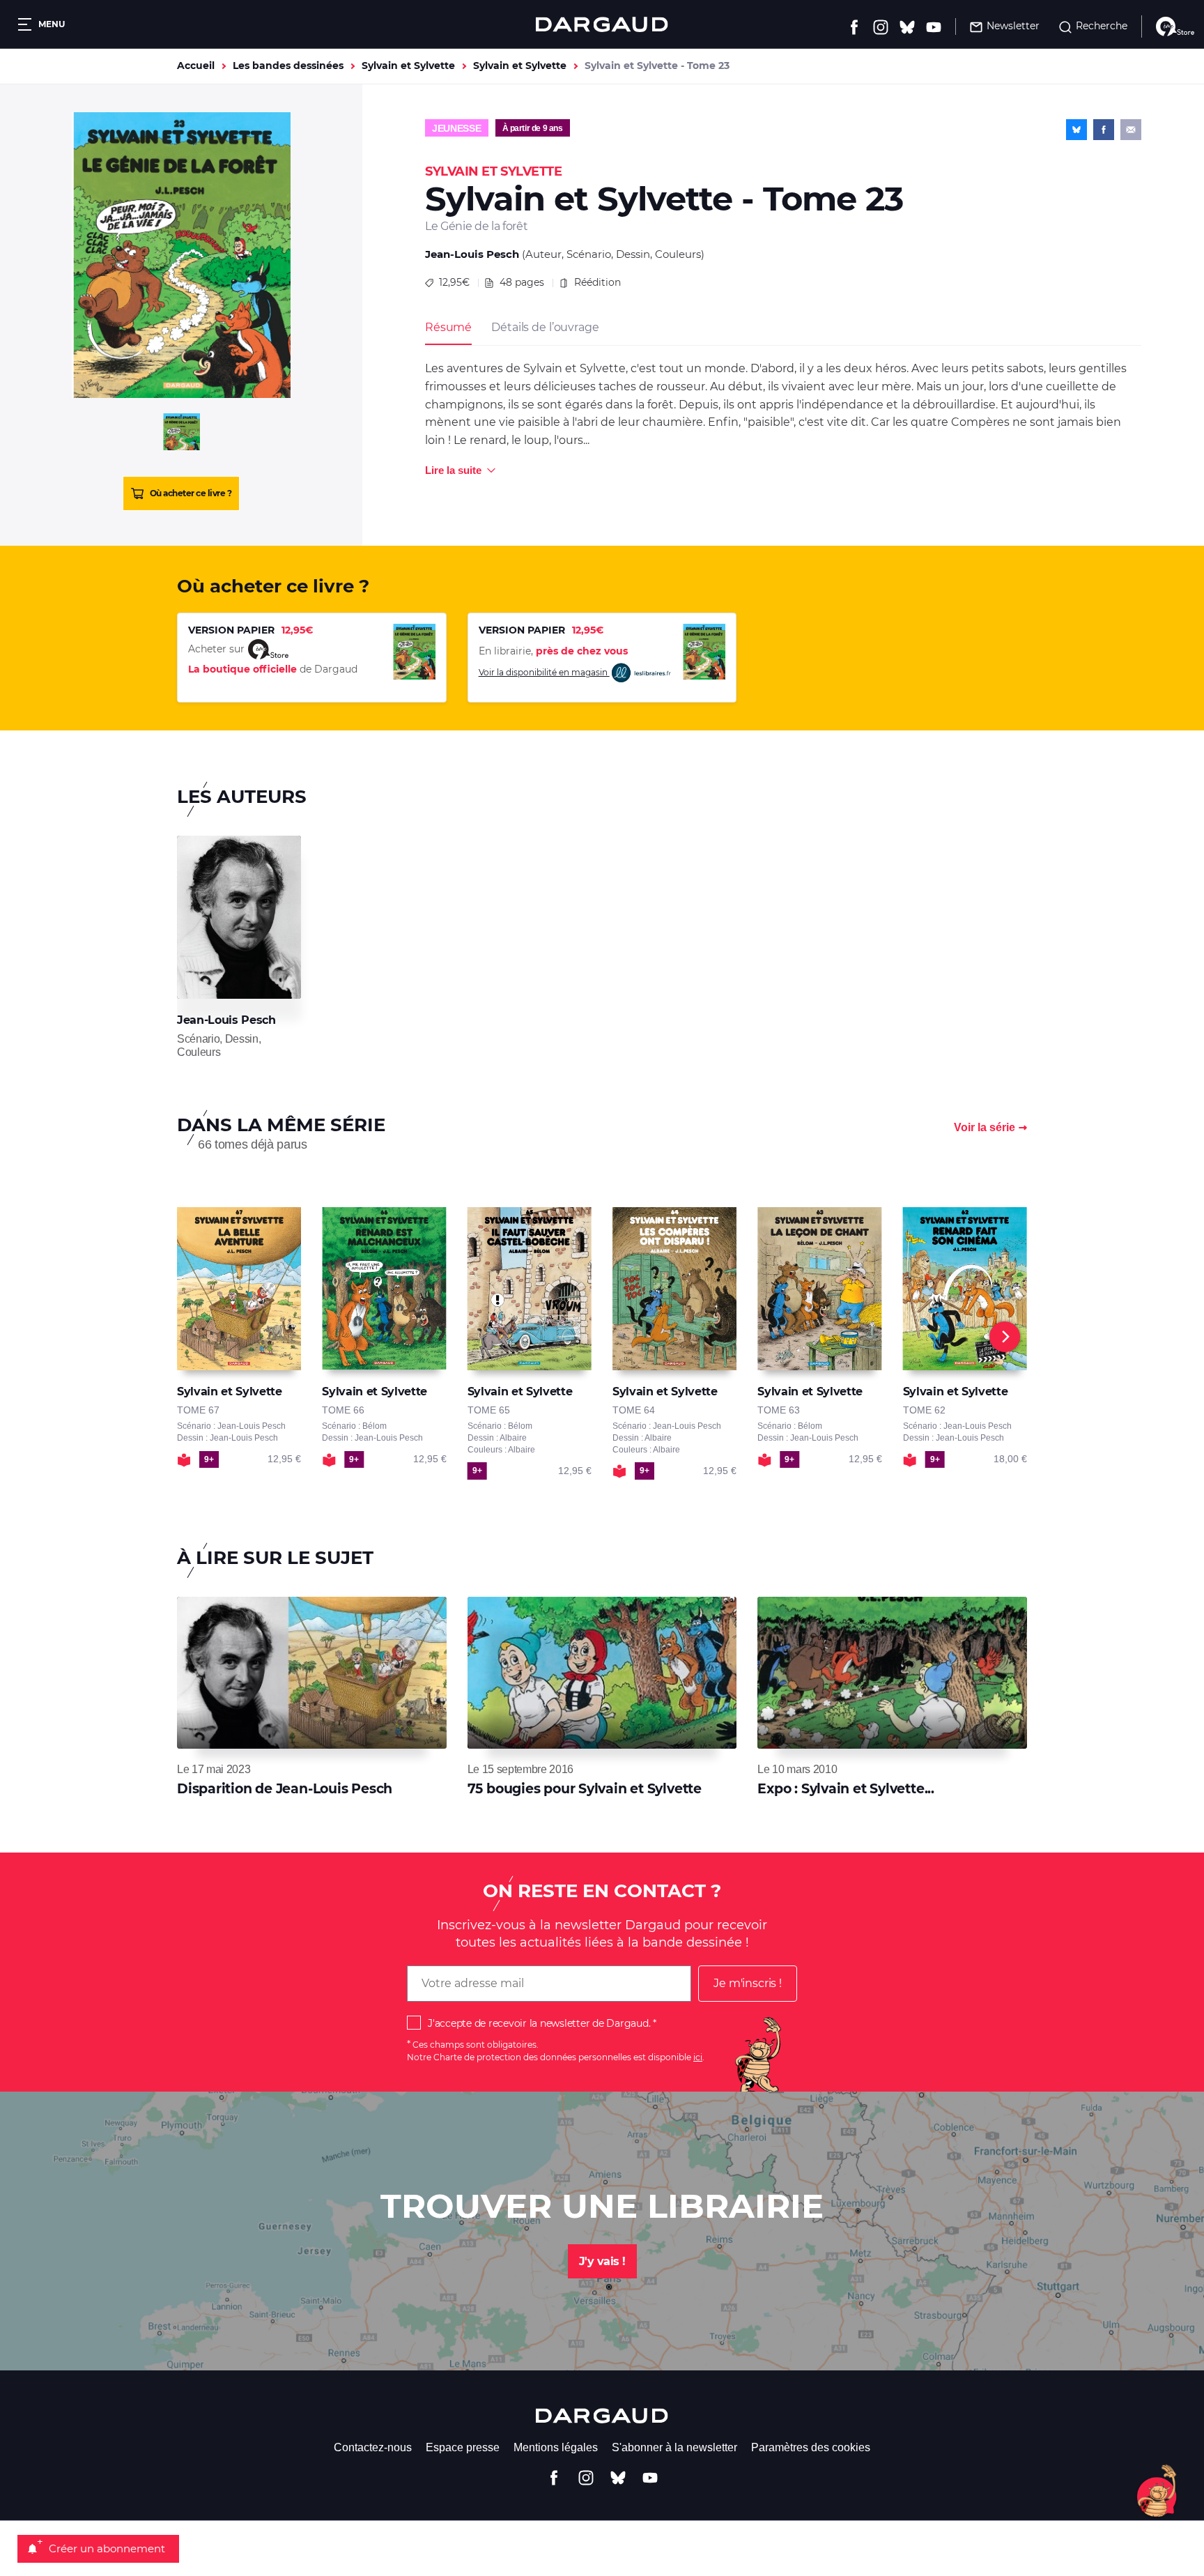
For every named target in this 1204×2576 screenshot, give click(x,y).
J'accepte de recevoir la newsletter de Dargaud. (539, 2023)
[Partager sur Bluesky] (1076, 130)
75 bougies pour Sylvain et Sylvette (585, 1789)
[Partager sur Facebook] (1104, 130)
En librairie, (553, 651)
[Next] (1005, 1337)
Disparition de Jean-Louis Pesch (285, 1789)
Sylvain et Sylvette (408, 66)
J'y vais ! (602, 2261)
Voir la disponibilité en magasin (544, 672)
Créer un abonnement (107, 2548)
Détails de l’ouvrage (545, 327)
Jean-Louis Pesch (472, 254)
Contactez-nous (373, 2447)
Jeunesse (457, 128)
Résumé (448, 327)
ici (698, 2057)
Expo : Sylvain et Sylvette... (846, 1789)
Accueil (196, 66)
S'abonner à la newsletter (674, 2447)
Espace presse (463, 2447)
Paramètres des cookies (811, 2447)
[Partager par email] (1131, 130)
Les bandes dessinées (288, 66)
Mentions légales (556, 2447)
